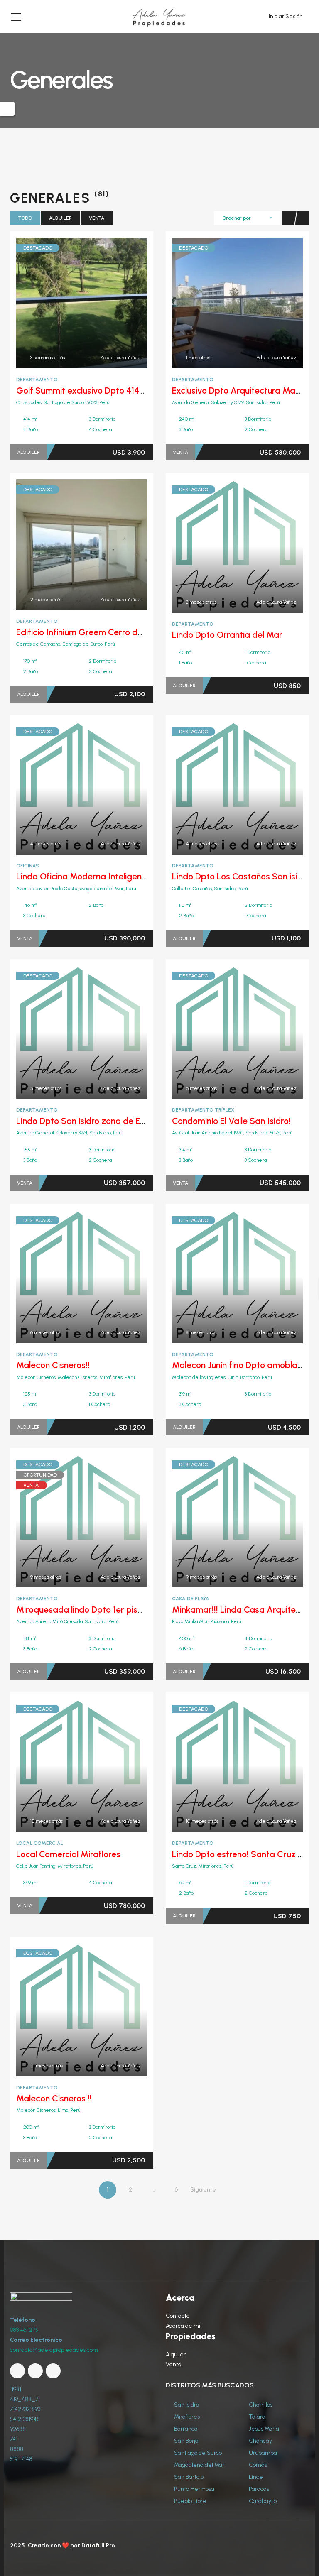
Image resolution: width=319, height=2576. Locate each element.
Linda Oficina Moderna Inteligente (83, 876)
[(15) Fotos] (64, 1521)
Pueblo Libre (190, 2501)
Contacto (178, 2316)
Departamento (37, 380)
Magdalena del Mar (199, 2465)
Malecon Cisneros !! (54, 2098)
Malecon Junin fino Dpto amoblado (240, 1365)
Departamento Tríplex (203, 1110)
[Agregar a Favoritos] (82, 303)
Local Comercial (40, 1843)
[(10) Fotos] (219, 546)
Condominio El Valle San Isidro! (231, 1121)
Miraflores (186, 2417)
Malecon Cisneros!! (53, 1365)
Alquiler (60, 218)
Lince (255, 2477)
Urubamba (262, 2453)
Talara (256, 2417)
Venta (97, 218)
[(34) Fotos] (219, 1032)
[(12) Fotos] (219, 788)
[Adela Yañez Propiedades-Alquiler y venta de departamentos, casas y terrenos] (159, 16)
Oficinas (28, 866)
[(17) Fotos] (64, 303)
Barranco (185, 2429)
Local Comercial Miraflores (68, 1854)
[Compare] (100, 303)
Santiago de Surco (197, 2453)
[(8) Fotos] (64, 1765)
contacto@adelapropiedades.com (54, 2350)
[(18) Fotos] (64, 1276)
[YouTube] (35, 2371)
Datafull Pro (98, 2545)
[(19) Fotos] (64, 545)
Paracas (258, 2489)
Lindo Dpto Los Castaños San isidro (241, 876)
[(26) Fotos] (219, 303)
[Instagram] (53, 2371)
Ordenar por (237, 218)
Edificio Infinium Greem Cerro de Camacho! (101, 632)
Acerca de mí (183, 2326)
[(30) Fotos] (219, 1276)
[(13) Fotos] (64, 788)
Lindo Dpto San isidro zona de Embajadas (98, 1121)
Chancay (260, 2441)
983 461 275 (24, 2330)
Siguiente (203, 2190)
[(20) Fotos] (64, 2010)
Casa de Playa (191, 1599)
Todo (25, 218)
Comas (257, 2465)
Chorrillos (260, 2405)
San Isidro (186, 2405)
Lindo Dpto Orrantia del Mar (227, 635)
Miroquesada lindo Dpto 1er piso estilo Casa (102, 1610)
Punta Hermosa (194, 2489)
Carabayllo (262, 2501)
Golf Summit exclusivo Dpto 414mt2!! (88, 391)
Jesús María (263, 2429)
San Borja (186, 2441)
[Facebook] (17, 2371)
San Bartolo (188, 2477)
